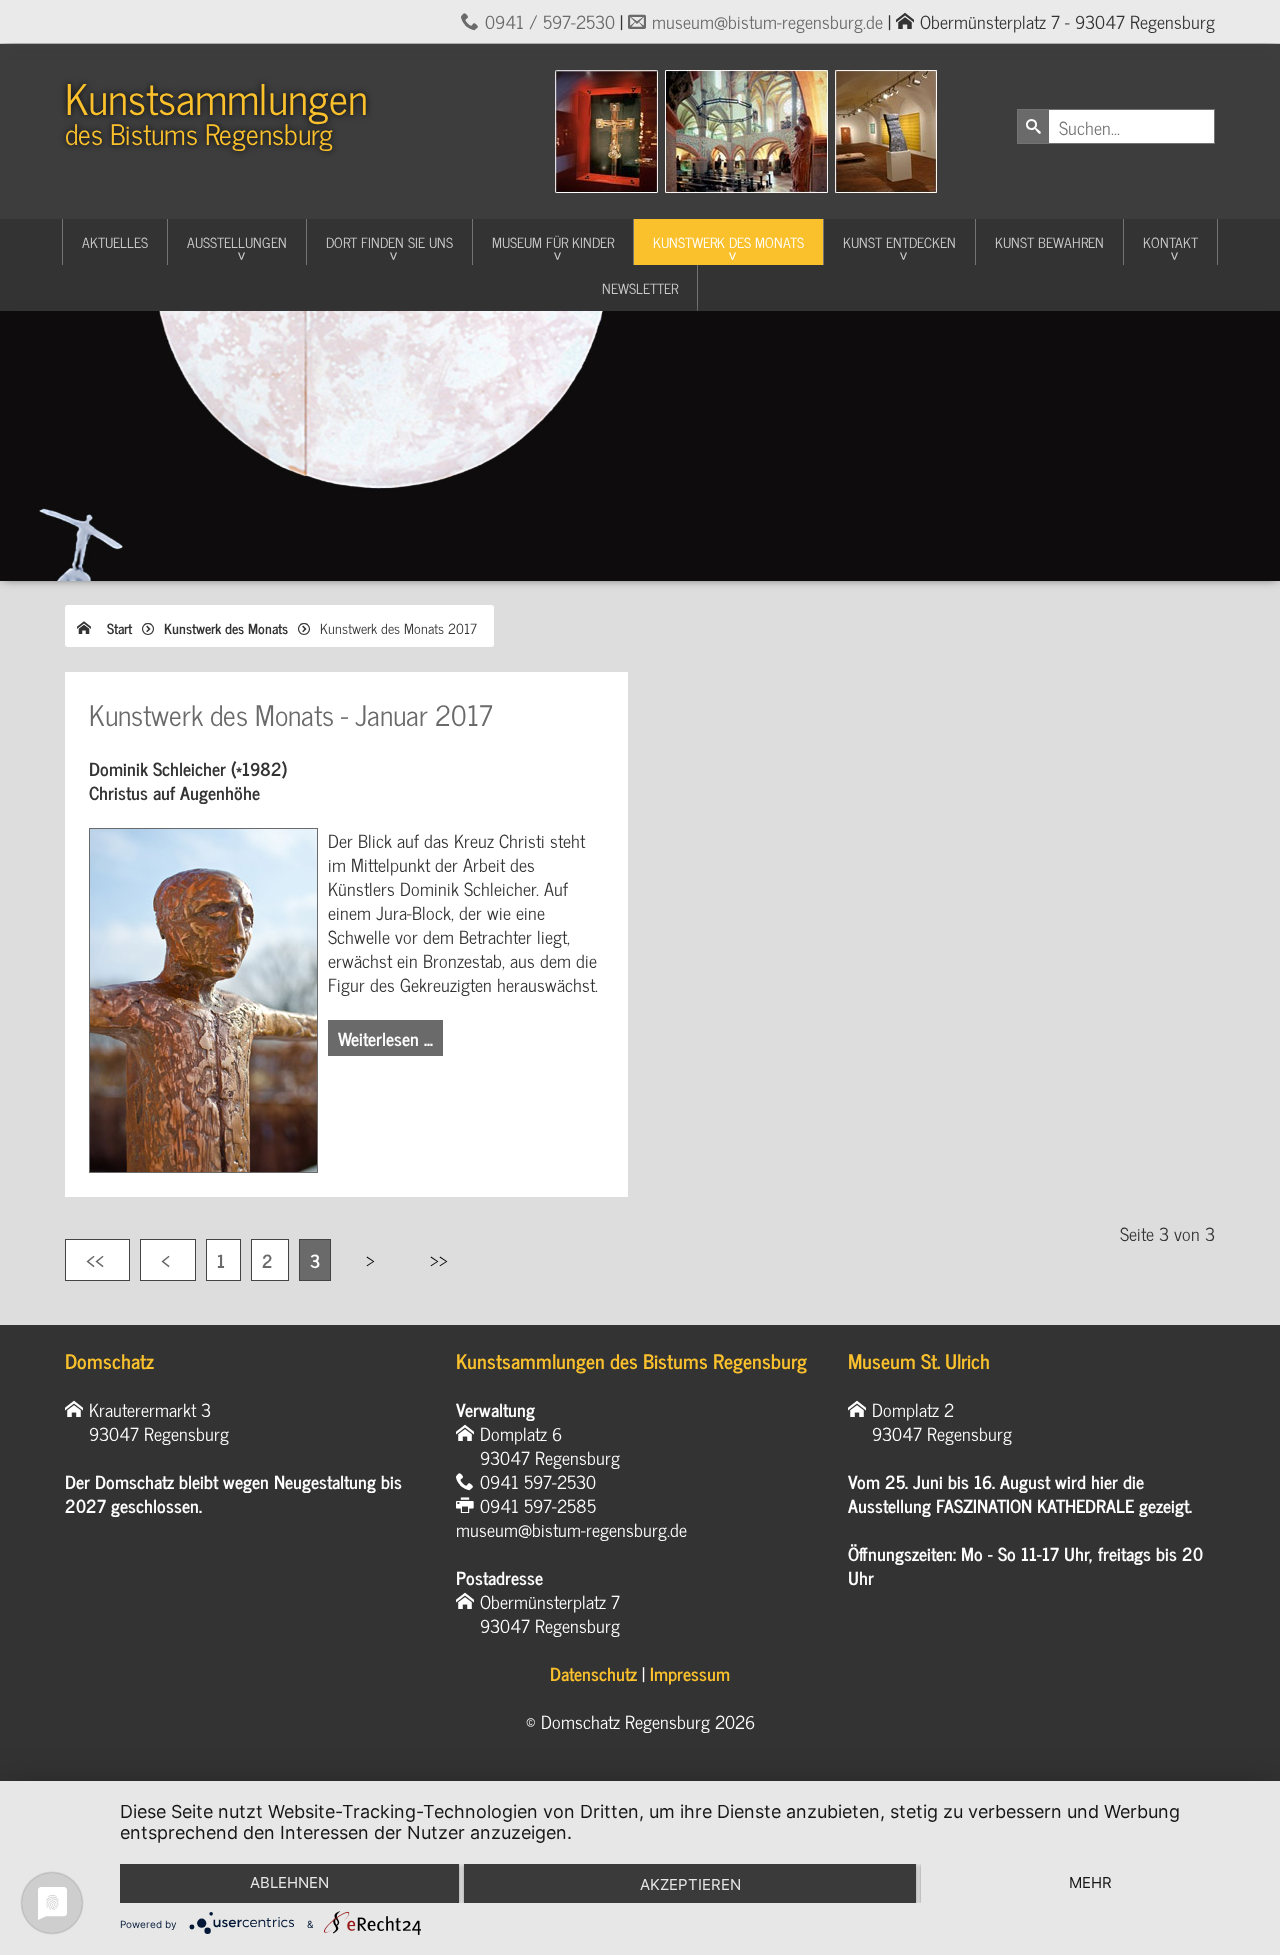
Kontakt (1170, 241)
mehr (1090, 1882)
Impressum (690, 1673)
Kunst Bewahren (1049, 241)
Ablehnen (289, 1882)
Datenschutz (593, 1673)
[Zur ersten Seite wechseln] (97, 1260)
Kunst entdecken (899, 241)
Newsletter (640, 287)
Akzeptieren (690, 1884)
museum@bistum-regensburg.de (767, 21)
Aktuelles (115, 241)
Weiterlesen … (385, 1038)
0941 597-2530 (538, 1481)
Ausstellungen (237, 241)
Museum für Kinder (553, 241)
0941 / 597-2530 (550, 21)
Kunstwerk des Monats (728, 241)
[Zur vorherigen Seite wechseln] (168, 1260)
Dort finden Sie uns (389, 241)
